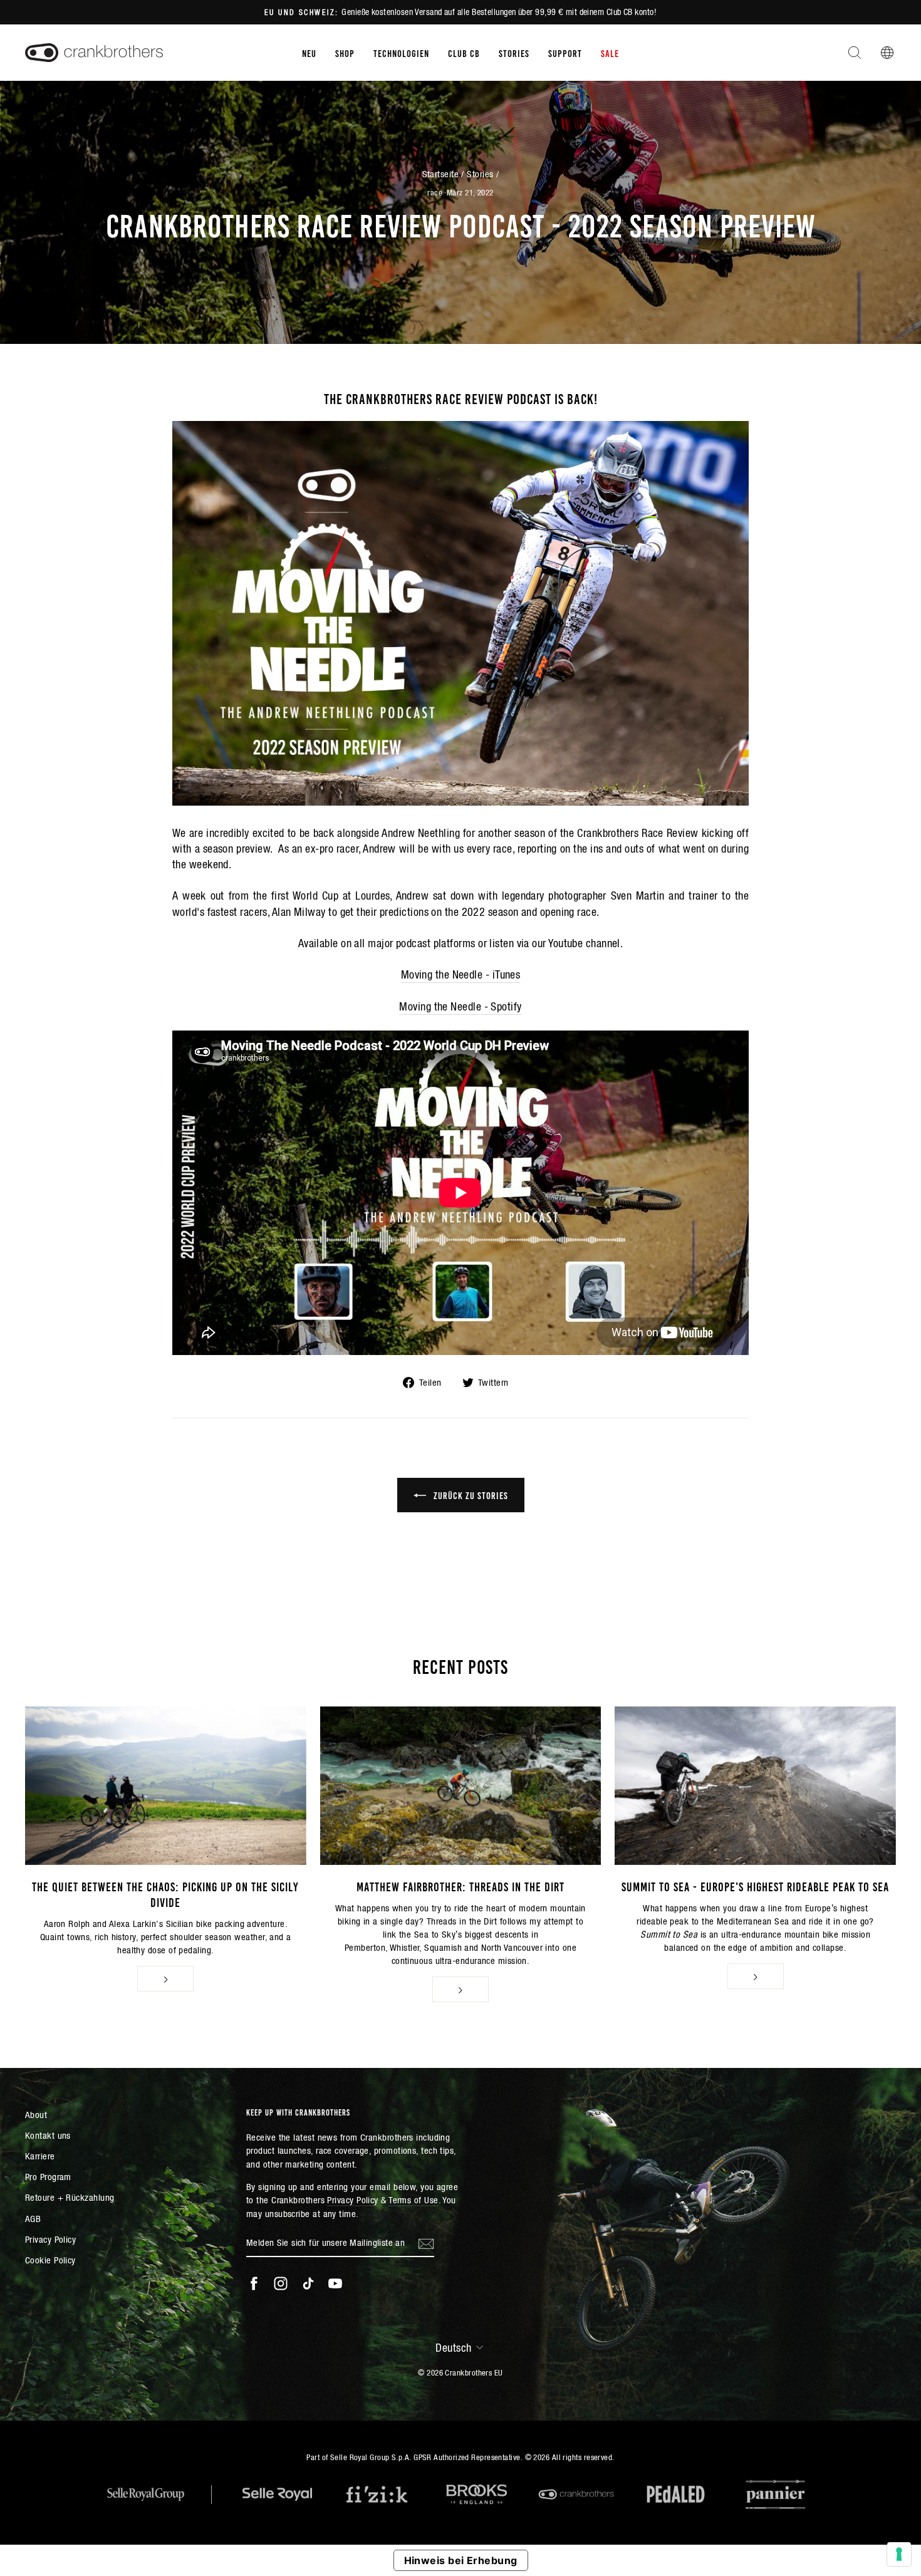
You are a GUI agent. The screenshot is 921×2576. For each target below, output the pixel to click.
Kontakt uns (48, 2135)
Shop (345, 53)
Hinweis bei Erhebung (461, 2560)
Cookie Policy (50, 2260)
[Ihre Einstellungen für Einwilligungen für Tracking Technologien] (899, 2554)
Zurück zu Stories (470, 1495)
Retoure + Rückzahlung (70, 2197)
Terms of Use (413, 2200)
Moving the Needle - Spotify (460, 1006)
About (36, 2115)
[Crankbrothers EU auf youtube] (335, 2283)
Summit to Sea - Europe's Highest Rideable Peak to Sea (755, 1886)
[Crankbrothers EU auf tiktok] (308, 2283)
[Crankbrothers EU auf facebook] (254, 2283)
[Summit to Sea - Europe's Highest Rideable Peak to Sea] (755, 1785)
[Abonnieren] (426, 2243)
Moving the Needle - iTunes (461, 974)
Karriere (40, 2156)
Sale (610, 53)
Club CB (464, 53)
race (435, 193)
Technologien (401, 53)
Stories (514, 53)
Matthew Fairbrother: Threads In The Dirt (460, 1886)
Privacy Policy (50, 2239)
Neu (309, 53)
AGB (33, 2219)
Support (565, 53)
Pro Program (48, 2177)
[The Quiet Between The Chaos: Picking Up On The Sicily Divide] (166, 1785)
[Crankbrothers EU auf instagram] (281, 2283)
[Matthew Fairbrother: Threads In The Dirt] (461, 1785)
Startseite (441, 174)
